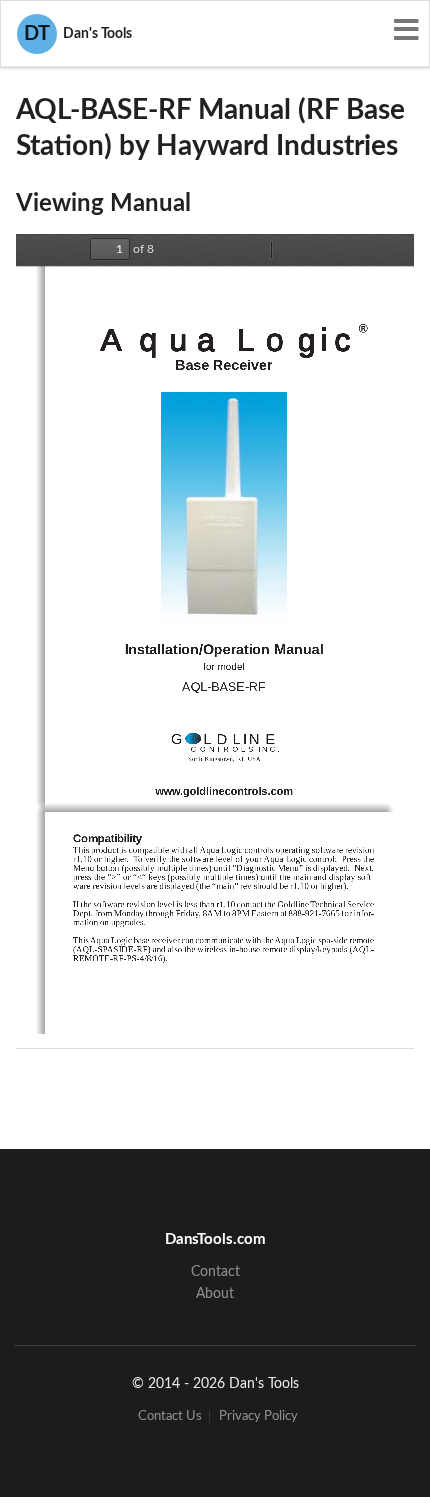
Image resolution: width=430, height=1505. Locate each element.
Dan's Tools (78, 34)
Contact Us (170, 1416)
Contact (215, 1272)
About (215, 1294)
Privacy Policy (258, 1416)
